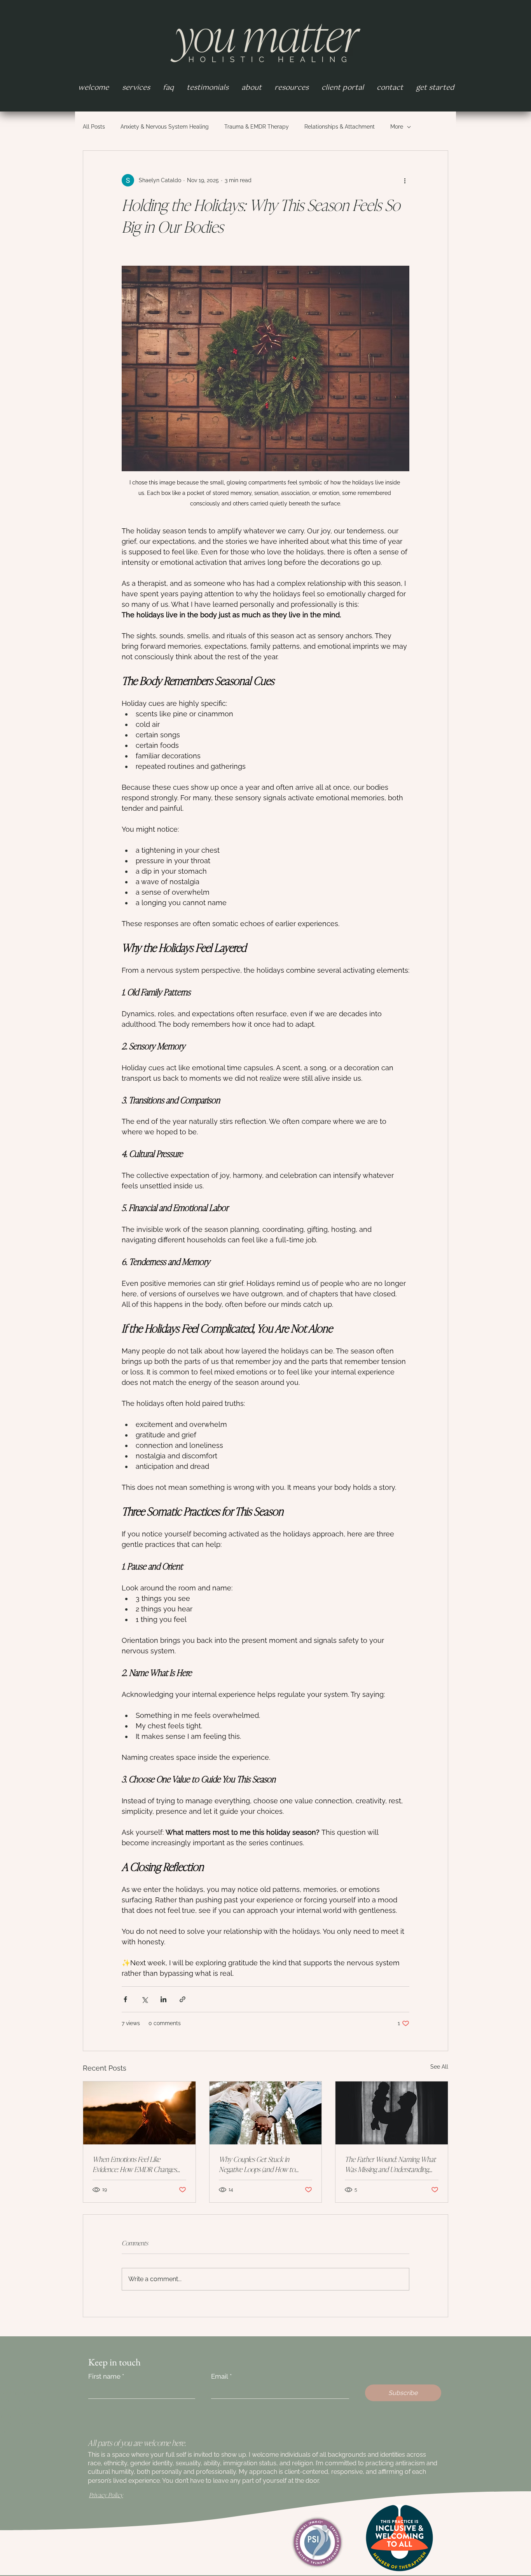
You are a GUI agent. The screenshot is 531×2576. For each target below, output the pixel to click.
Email (221, 2376)
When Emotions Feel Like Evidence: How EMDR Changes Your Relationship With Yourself (134, 2164)
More (397, 127)
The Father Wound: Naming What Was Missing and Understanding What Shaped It (390, 2164)
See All (439, 2067)
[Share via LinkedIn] (163, 1999)
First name (106, 2376)
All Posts (94, 127)
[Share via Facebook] (125, 1999)
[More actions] (405, 180)
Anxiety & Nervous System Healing (165, 127)
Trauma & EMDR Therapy (257, 127)
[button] (291, 88)
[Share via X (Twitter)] (144, 1999)
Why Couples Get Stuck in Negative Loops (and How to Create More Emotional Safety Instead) (259, 2164)
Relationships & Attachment (340, 127)
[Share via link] (183, 1999)
